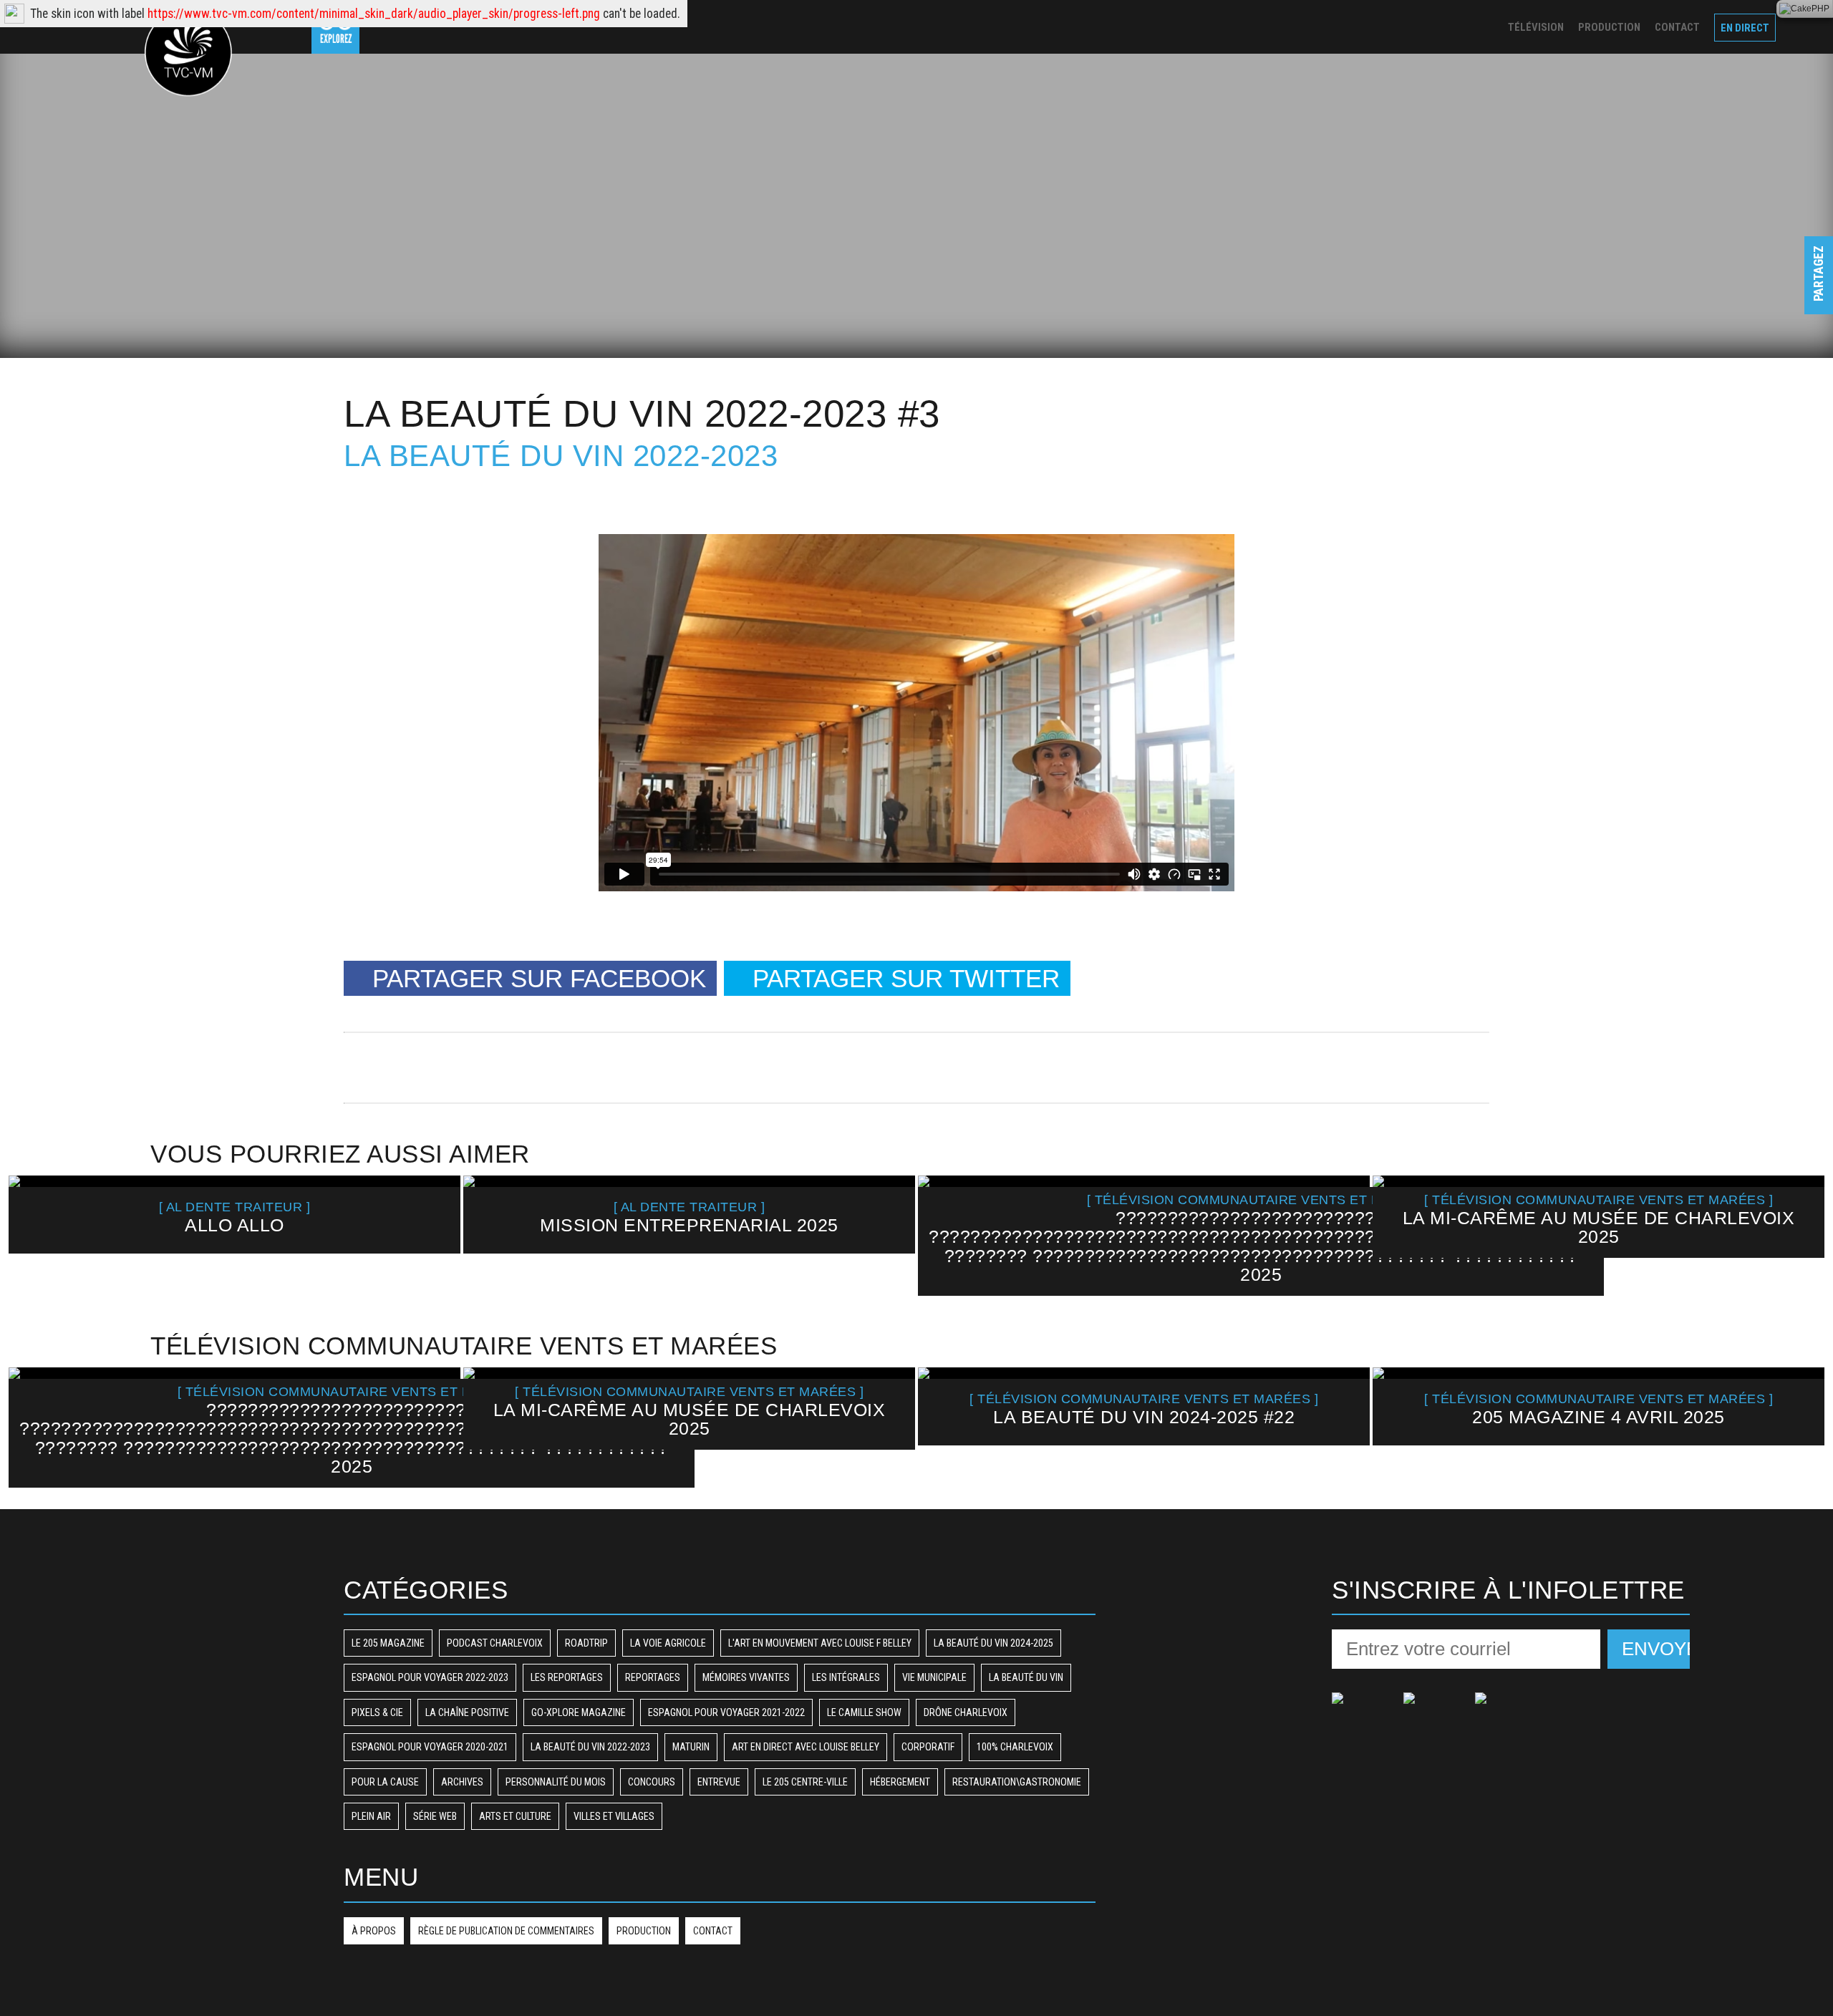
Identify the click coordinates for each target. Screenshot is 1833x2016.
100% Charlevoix (1015, 1747)
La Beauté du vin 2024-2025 (993, 1643)
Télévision (1536, 27)
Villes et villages (614, 1816)
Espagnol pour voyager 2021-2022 (726, 1712)
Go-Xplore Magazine (579, 1712)
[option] (234, 1215)
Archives (462, 1782)
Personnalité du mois (556, 1782)
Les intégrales (846, 1677)
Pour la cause (385, 1782)
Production (1609, 27)
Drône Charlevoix (966, 1712)
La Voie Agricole (668, 1643)
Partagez (1819, 287)
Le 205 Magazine (388, 1643)
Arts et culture (515, 1816)
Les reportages (567, 1677)
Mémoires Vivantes (746, 1677)
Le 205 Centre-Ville (805, 1782)
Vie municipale (934, 1677)
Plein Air (371, 1816)
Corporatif (928, 1747)
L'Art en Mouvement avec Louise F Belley (820, 1643)
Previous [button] (33, 1235)
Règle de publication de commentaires (506, 1931)
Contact (1677, 27)
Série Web (435, 1816)
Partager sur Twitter (906, 978)
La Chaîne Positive (467, 1712)
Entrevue (719, 1782)
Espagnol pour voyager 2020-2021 (430, 1747)
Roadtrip (586, 1643)
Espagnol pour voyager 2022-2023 (430, 1677)
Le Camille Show (864, 1712)
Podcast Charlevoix (495, 1643)
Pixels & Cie (377, 1712)
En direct (1745, 28)
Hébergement (900, 1782)
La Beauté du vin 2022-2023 (561, 456)
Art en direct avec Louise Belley (806, 1747)
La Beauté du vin (1026, 1677)
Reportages (653, 1677)
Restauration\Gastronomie (1017, 1782)
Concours (652, 1782)
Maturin (691, 1747)
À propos (374, 1931)
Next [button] (1799, 1235)
